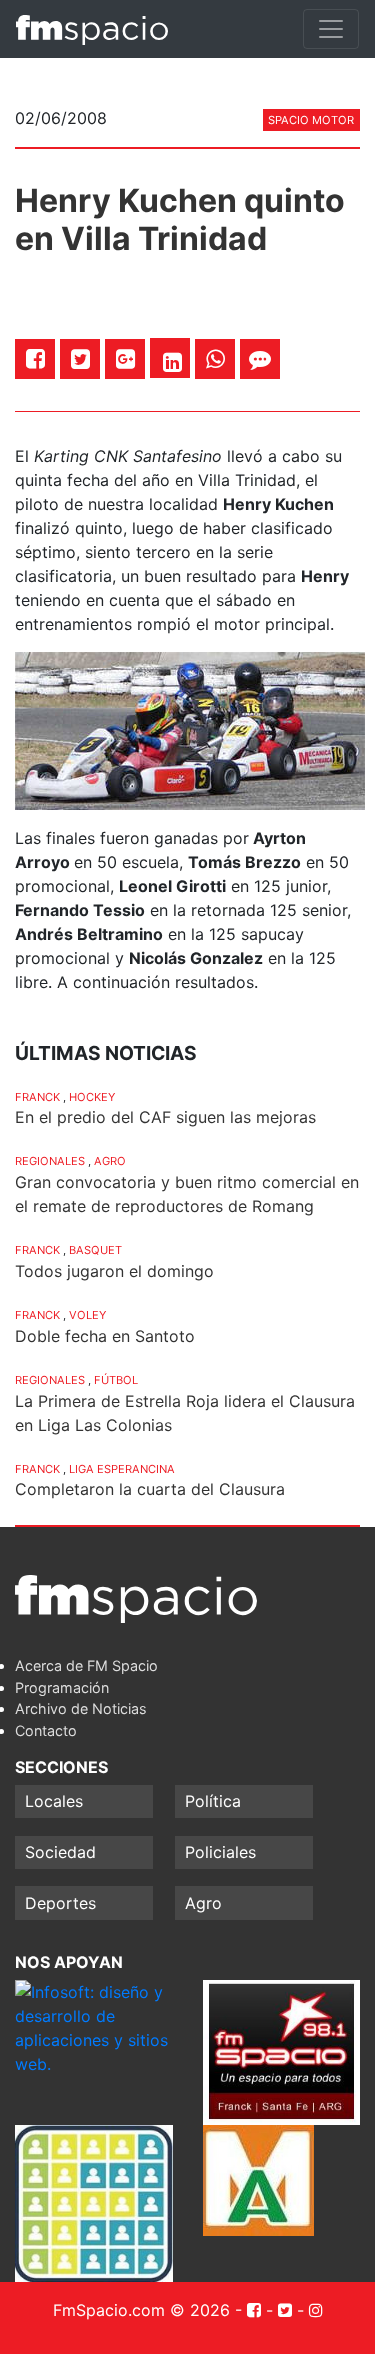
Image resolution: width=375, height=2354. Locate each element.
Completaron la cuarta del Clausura (150, 1489)
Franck (37, 1097)
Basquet (95, 1250)
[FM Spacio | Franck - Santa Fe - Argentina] (92, 29)
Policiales (220, 1852)
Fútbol (116, 1380)
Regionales (50, 1161)
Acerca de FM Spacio (86, 1665)
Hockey (92, 1097)
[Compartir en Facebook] (35, 358)
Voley (87, 1315)
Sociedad (60, 1852)
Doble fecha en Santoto (105, 1336)
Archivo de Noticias (81, 1708)
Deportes (60, 1903)
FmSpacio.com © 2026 (141, 2310)
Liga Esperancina (122, 1469)
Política (213, 1801)
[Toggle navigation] (331, 29)
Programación (62, 1687)
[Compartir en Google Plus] (125, 358)
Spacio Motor (311, 120)
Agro (110, 1161)
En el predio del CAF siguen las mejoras (165, 1117)
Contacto (46, 1730)
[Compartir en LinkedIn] (172, 362)
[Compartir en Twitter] (80, 358)
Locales (54, 1801)
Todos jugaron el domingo (114, 1271)
